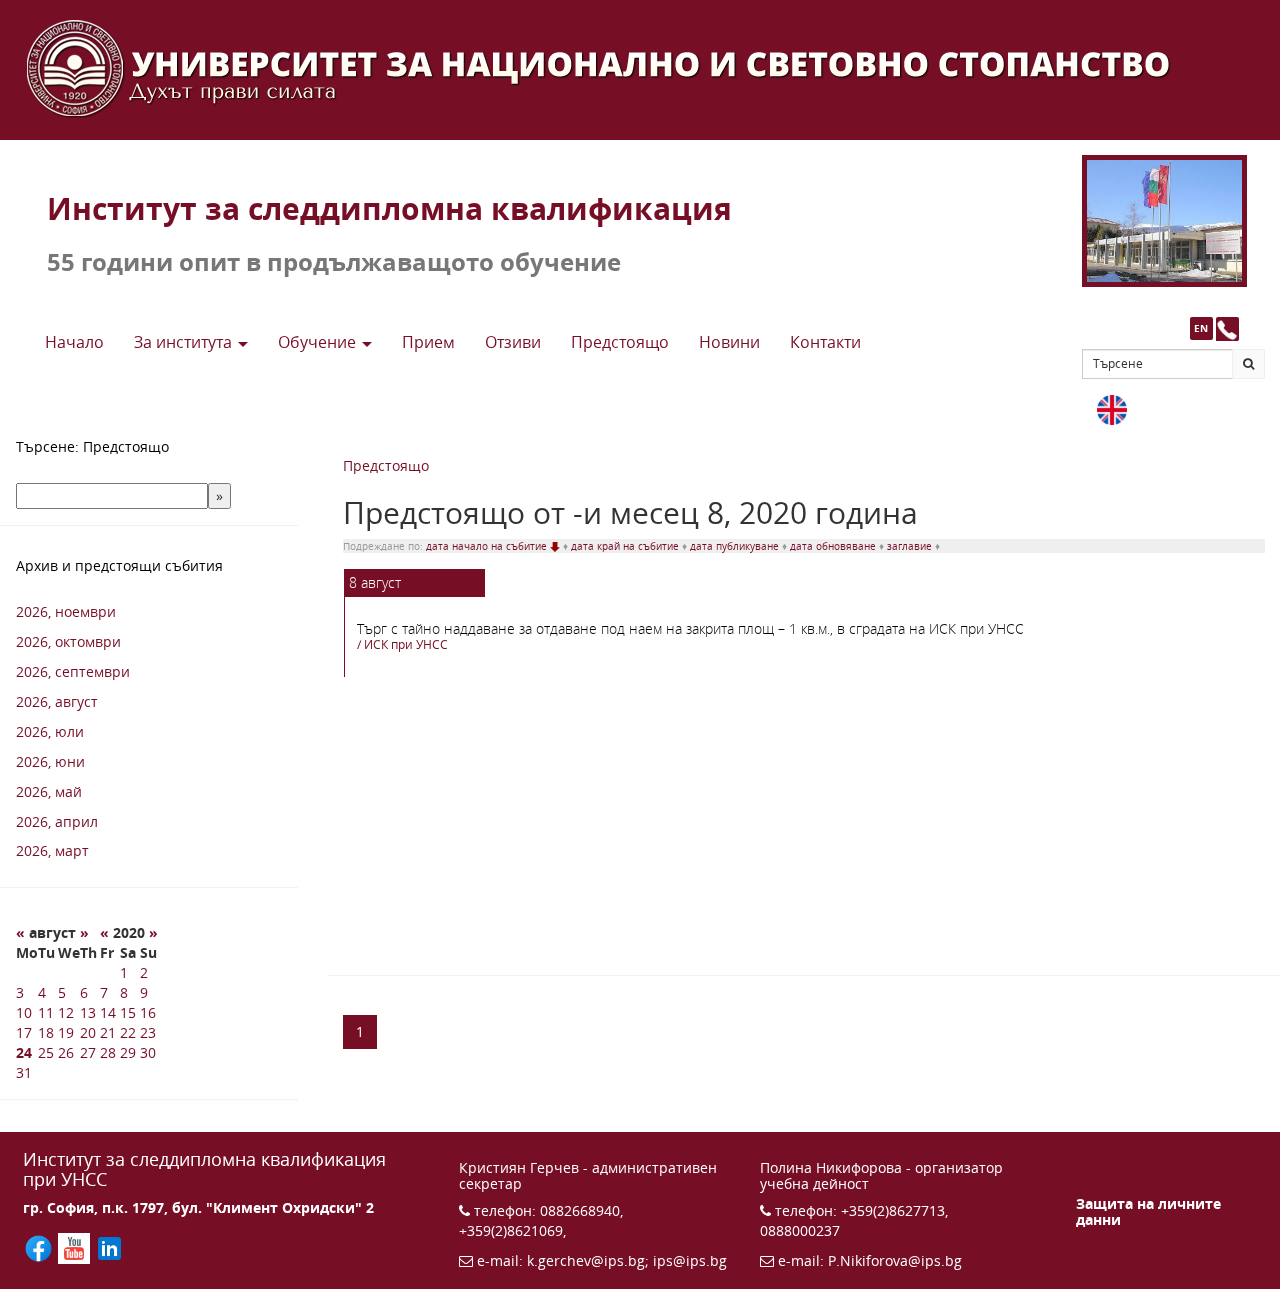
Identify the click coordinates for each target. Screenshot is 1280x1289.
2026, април (57, 821)
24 (24, 1052)
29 (128, 1052)
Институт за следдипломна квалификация (389, 208)
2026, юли (50, 731)
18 (46, 1032)
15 (128, 1012)
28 (108, 1052)
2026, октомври (68, 641)
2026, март (52, 850)
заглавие (911, 546)
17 (24, 1032)
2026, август (57, 701)
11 (46, 1012)
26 (66, 1052)
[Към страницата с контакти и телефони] (1227, 328)
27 (88, 1052)
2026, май (49, 791)
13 (88, 1012)
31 (24, 1072)
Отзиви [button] (513, 342)
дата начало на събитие (488, 546)
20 (88, 1032)
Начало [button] (74, 342)
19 (66, 1032)
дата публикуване (736, 546)
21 (108, 1032)
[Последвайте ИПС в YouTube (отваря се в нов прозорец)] (75, 1247)
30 (148, 1052)
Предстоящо (386, 465)
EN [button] (1201, 328)
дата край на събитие (626, 546)
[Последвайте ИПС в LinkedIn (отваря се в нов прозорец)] (109, 1247)
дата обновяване (834, 546)
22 (128, 1032)
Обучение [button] (319, 342)
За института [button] (185, 342)
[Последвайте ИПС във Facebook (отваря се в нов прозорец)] (40, 1247)
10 (24, 1012)
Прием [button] (428, 342)
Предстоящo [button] (620, 342)
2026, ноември (66, 611)
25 (46, 1052)
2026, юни (50, 761)
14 (108, 1012)
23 (148, 1032)
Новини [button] (729, 342)
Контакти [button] (825, 342)
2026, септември (73, 671)
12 (66, 1012)
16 (148, 1012)
